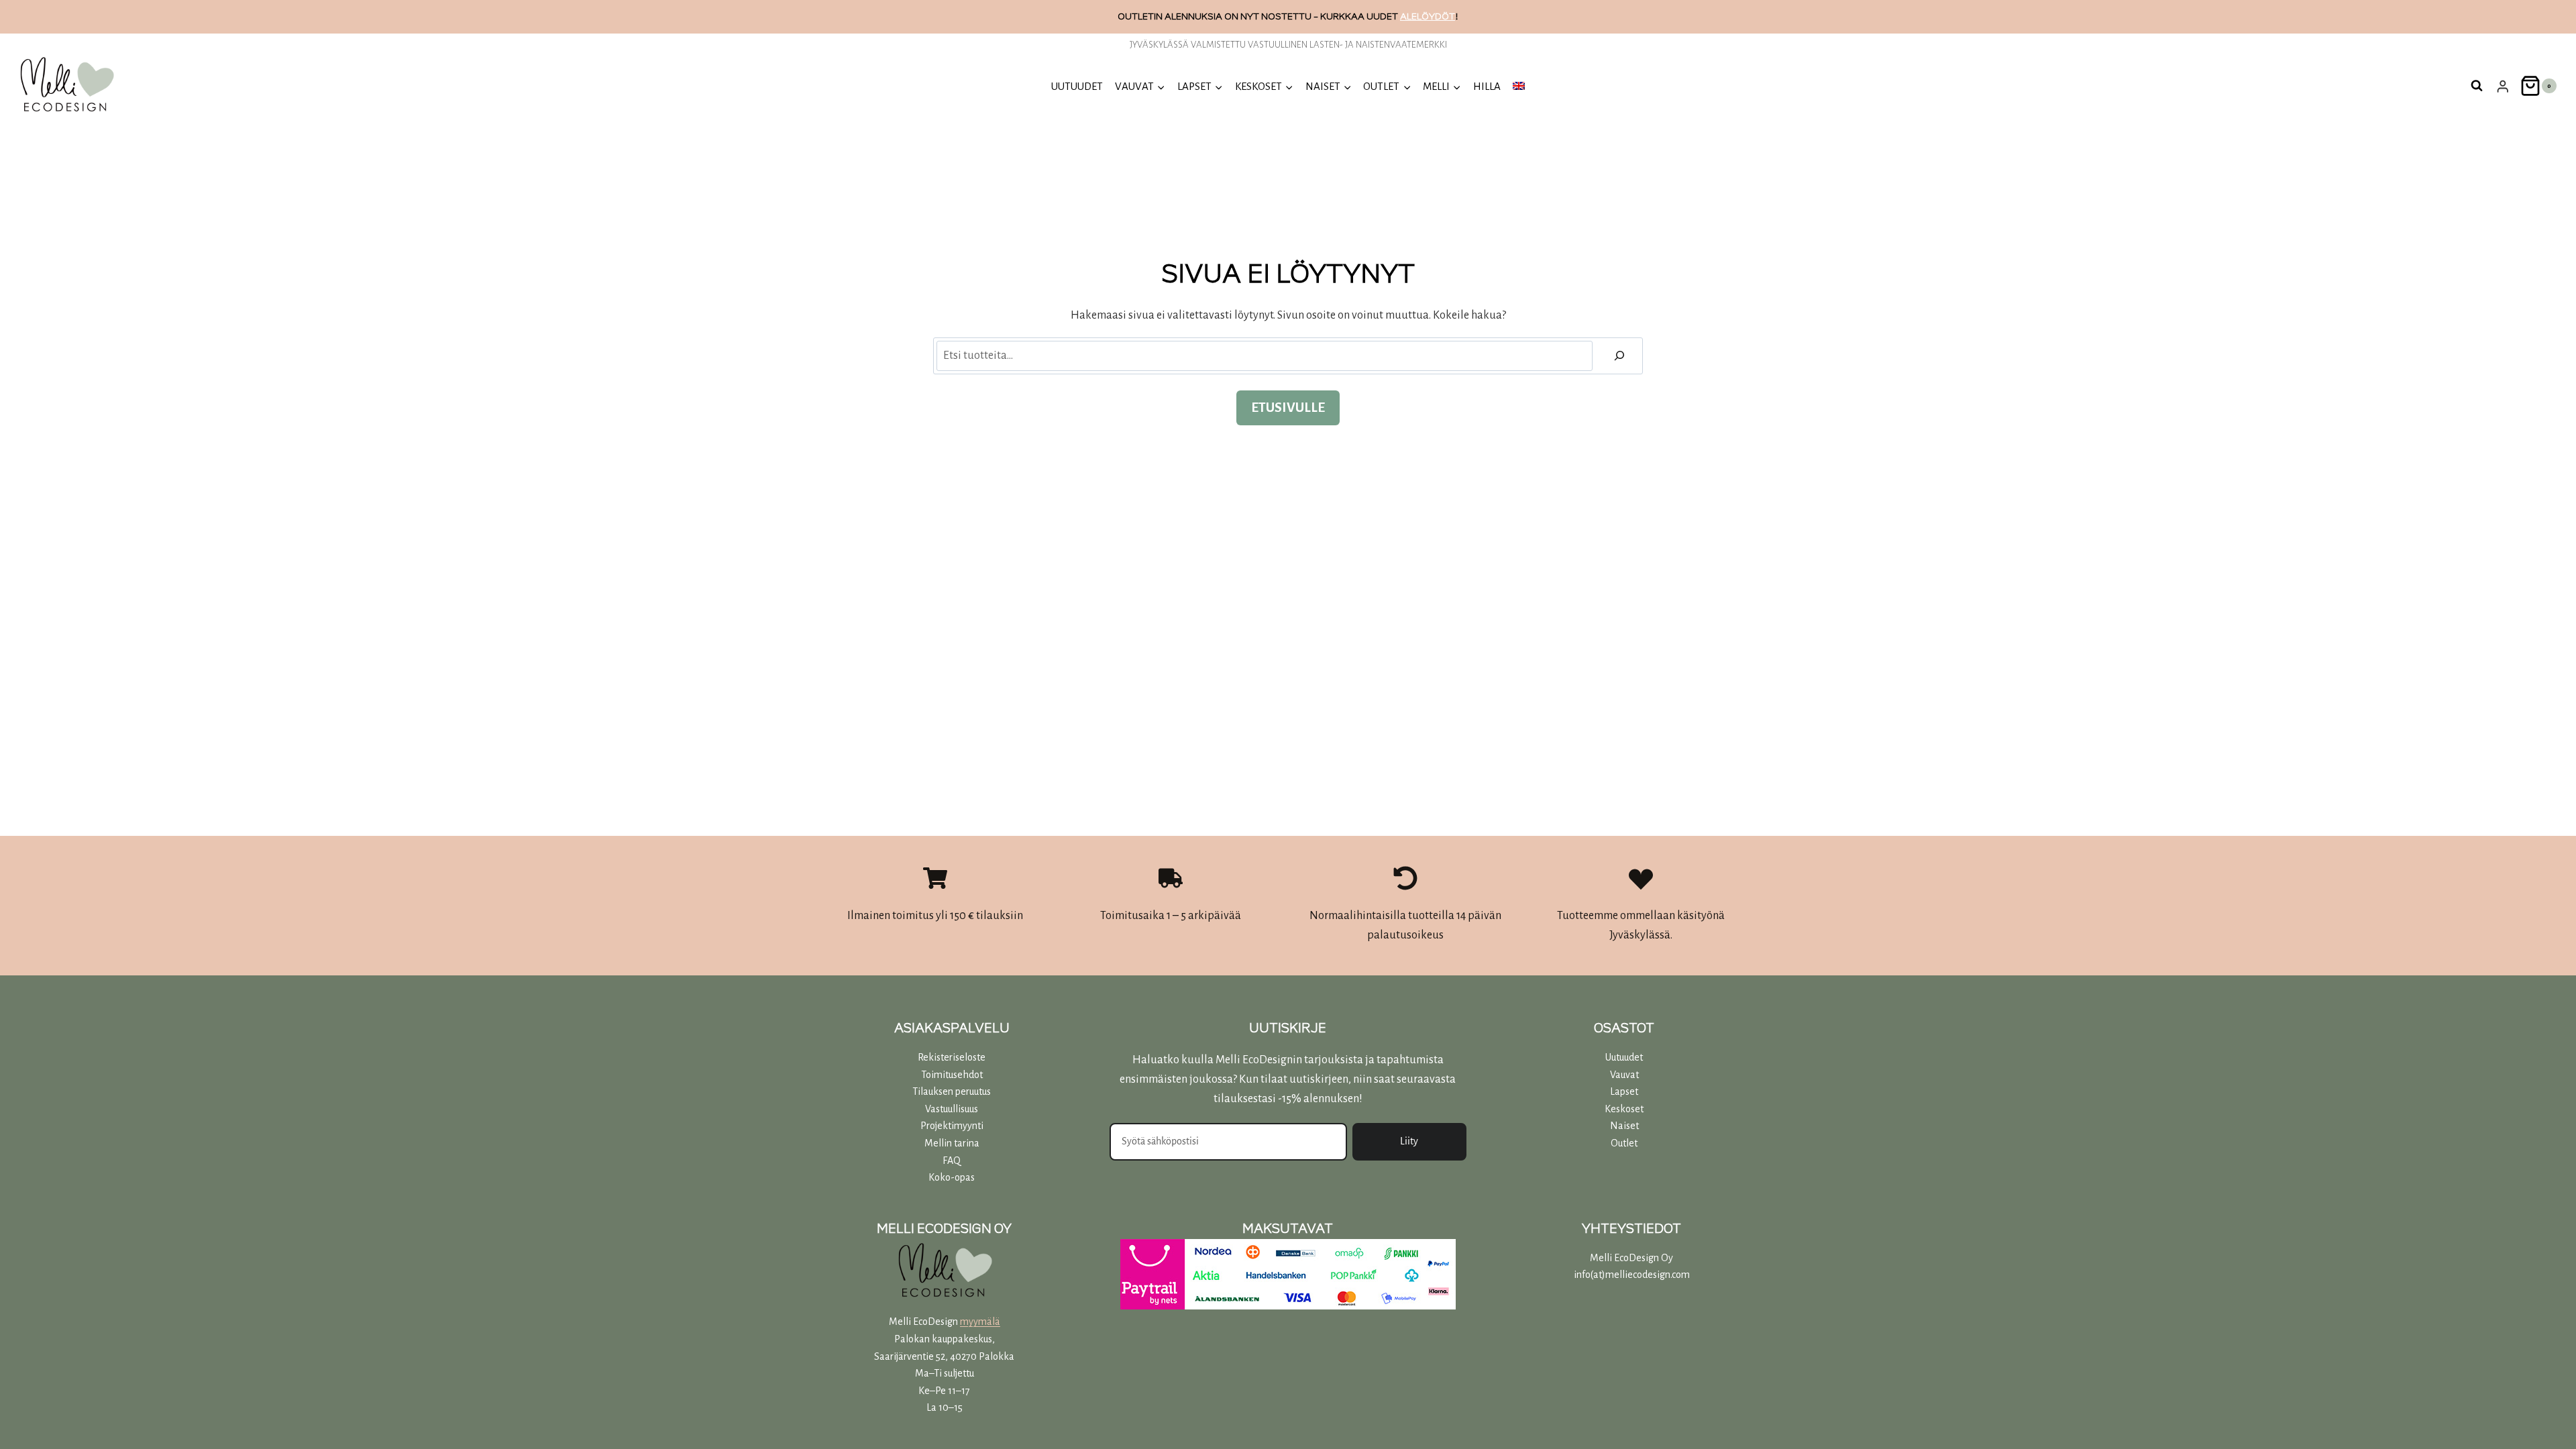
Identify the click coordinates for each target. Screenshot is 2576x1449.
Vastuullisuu (950, 1109)
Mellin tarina (952, 1143)
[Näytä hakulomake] (2477, 86)
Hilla (1487, 86)
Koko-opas (952, 1177)
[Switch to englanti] (1519, 86)
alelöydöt (1428, 16)
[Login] (2503, 86)
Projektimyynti (952, 1126)
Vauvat (1624, 1075)
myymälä (980, 1322)
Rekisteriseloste (952, 1057)
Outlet (1624, 1143)
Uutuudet (1624, 1057)
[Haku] (1619, 356)
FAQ (952, 1161)
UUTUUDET (1077, 86)
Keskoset (1624, 1109)
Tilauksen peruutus (952, 1091)
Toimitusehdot (952, 1075)
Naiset (1624, 1126)
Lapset (1624, 1091)
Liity (1409, 1141)
